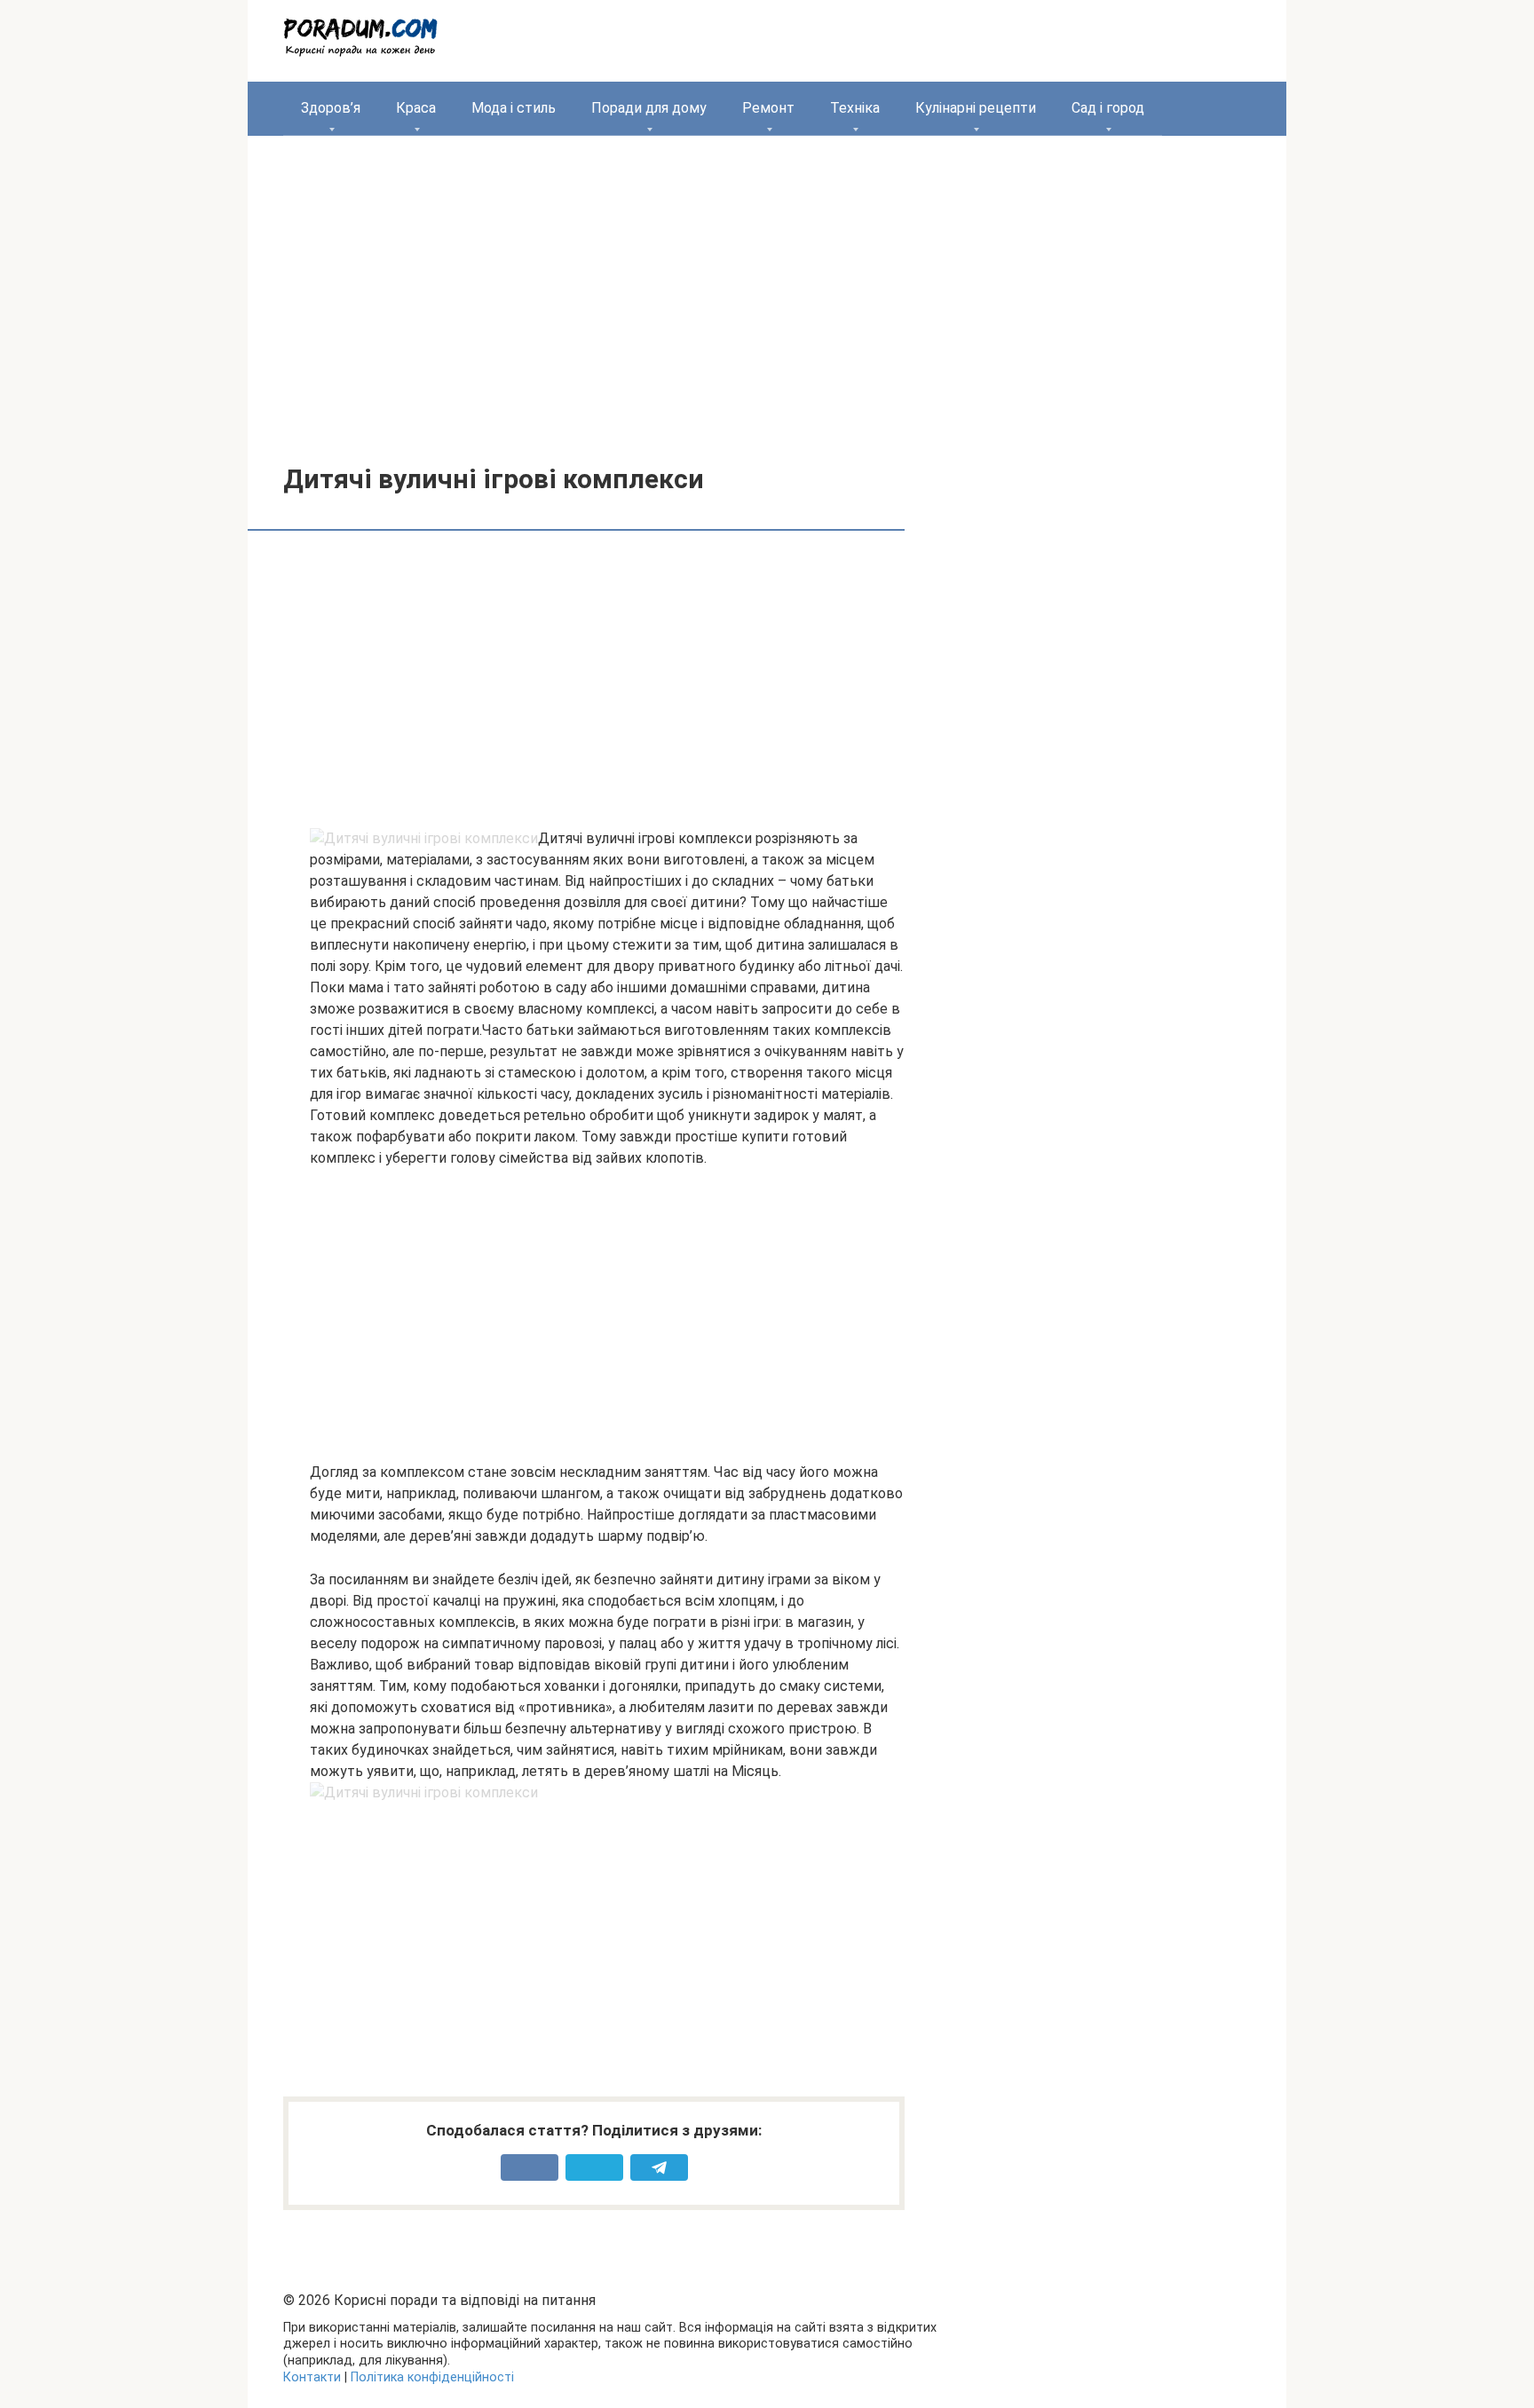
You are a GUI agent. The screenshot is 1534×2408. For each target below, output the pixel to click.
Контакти (312, 2377)
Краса (416, 108)
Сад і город (1108, 108)
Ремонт (768, 108)
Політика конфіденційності (432, 2377)
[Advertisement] (767, 287)
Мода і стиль (514, 108)
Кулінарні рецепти (976, 108)
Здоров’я (331, 108)
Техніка (855, 108)
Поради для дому (649, 108)
